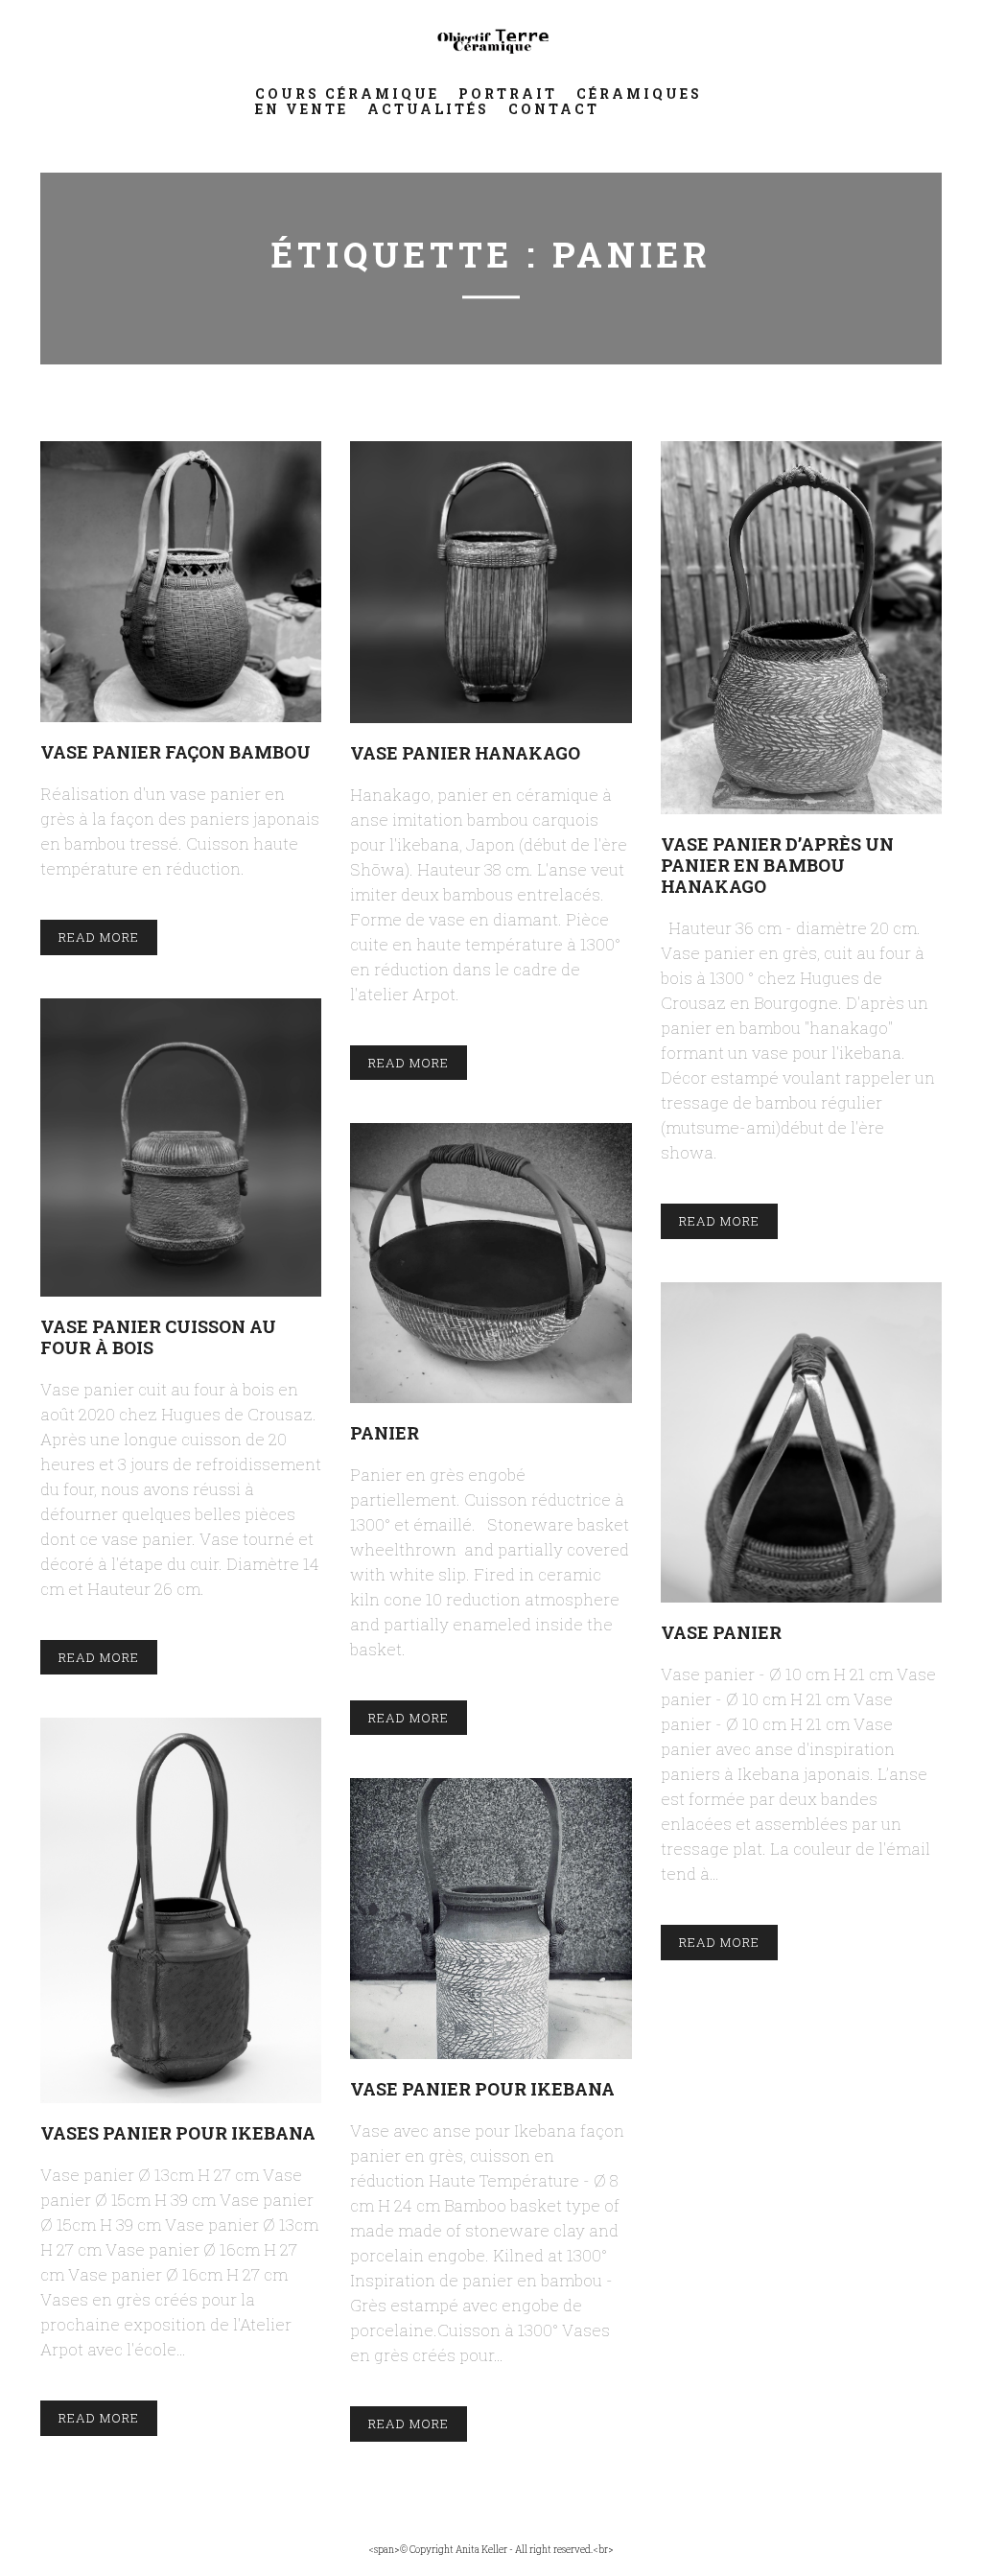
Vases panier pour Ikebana (178, 2132)
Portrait (508, 94)
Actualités (428, 109)
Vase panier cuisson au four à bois (158, 1336)
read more (99, 937)
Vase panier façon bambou (175, 751)
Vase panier (721, 1632)
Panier (385, 1432)
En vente (302, 109)
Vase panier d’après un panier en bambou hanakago (777, 865)
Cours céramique (347, 94)
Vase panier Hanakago (465, 752)
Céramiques (639, 94)
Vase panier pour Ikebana (482, 2088)
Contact (554, 109)
